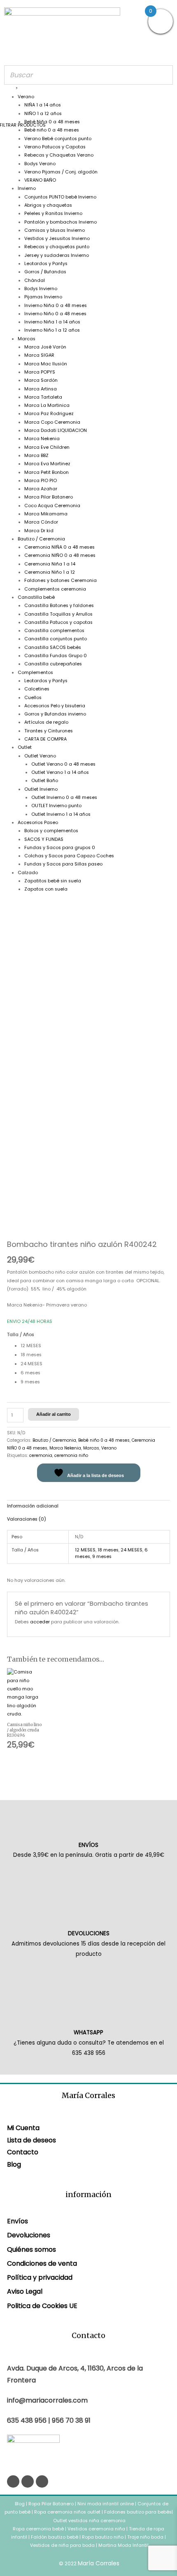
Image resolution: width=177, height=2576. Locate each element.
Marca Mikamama (46, 514)
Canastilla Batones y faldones (59, 606)
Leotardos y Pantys (46, 264)
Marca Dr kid (39, 531)
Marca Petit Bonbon (47, 472)
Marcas (27, 339)
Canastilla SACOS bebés (53, 647)
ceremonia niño (71, 1455)
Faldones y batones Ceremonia (61, 581)
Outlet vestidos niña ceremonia (89, 2521)
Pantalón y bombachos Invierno (61, 222)
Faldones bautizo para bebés (138, 2512)
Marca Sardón (41, 380)
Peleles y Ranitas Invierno (53, 214)
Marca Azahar (41, 489)
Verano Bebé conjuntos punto (58, 139)
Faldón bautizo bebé (55, 2537)
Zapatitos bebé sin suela (53, 881)
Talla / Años (21, 1335)
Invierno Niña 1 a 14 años (52, 322)
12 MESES (85, 1550)
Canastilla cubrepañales (53, 664)
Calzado (28, 873)
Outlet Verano (40, 756)
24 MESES (132, 1550)
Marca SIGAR (39, 355)
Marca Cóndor (41, 522)
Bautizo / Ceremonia (41, 539)
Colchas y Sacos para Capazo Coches (69, 856)
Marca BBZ (36, 456)
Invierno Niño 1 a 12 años (52, 330)
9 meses (102, 1557)
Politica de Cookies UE (42, 2306)
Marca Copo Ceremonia (52, 422)
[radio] (95, 1346)
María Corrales (99, 2563)
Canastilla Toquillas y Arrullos (58, 614)
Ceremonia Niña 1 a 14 (50, 564)
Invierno (27, 188)
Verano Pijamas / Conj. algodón (61, 172)
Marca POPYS (40, 372)
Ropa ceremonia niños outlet (67, 2512)
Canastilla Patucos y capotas (58, 622)
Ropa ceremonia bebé (38, 2529)
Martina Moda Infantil (123, 2545)
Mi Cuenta (23, 2128)
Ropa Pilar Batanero (51, 2504)
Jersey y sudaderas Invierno (57, 255)
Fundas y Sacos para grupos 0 (60, 848)
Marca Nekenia (42, 439)
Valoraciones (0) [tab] (27, 1519)
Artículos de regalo (46, 722)
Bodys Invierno (41, 289)
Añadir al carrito (54, 1414)
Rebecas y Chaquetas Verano (59, 155)
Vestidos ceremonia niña (96, 2529)
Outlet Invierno (41, 789)
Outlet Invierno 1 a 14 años (61, 814)
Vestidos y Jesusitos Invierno (57, 239)
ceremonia (41, 1455)
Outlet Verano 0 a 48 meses (63, 764)
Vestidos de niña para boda (62, 2545)
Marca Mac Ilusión (46, 364)
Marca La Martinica (47, 405)
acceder (40, 1622)
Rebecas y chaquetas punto (57, 247)
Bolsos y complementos (51, 831)
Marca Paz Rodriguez (49, 414)
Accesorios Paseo (38, 823)
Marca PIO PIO (41, 481)
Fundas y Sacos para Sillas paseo (63, 864)
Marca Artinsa (41, 389)
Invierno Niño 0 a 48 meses (55, 314)
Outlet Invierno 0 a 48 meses (64, 797)
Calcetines (37, 689)
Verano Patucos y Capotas (55, 147)
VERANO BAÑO (40, 180)
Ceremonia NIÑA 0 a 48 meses (59, 547)
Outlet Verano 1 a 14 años (60, 772)
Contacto (23, 2152)
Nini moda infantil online (106, 2504)
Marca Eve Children (47, 447)
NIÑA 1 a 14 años (43, 105)
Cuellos (33, 698)
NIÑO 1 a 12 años (43, 114)
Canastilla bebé (36, 597)
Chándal (35, 280)
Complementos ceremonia (55, 589)
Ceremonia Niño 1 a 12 (50, 572)
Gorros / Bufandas (45, 272)
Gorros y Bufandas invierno (55, 714)
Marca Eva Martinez (47, 464)
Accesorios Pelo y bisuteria (55, 706)
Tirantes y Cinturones (49, 731)
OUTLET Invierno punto (56, 806)
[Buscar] (164, 75)
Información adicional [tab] (33, 1506)
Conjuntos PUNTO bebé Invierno (60, 197)
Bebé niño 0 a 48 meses (52, 130)
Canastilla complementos (54, 631)
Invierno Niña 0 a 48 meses (56, 306)
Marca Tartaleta (43, 397)
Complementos (35, 673)
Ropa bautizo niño (103, 2537)
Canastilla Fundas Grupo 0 (56, 656)
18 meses (108, 1550)
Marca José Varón (45, 347)
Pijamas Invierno (43, 297)
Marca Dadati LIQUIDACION (56, 430)
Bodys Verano (40, 164)
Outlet (25, 747)
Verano (26, 97)
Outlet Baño (45, 781)
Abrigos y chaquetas (48, 205)
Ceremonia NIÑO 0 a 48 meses (60, 555)
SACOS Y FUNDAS (44, 839)
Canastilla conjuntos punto (56, 639)
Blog (14, 2164)
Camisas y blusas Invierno (55, 230)
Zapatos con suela (46, 889)
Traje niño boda (145, 2537)
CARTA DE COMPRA (45, 739)
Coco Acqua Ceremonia (52, 506)
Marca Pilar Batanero (49, 497)
